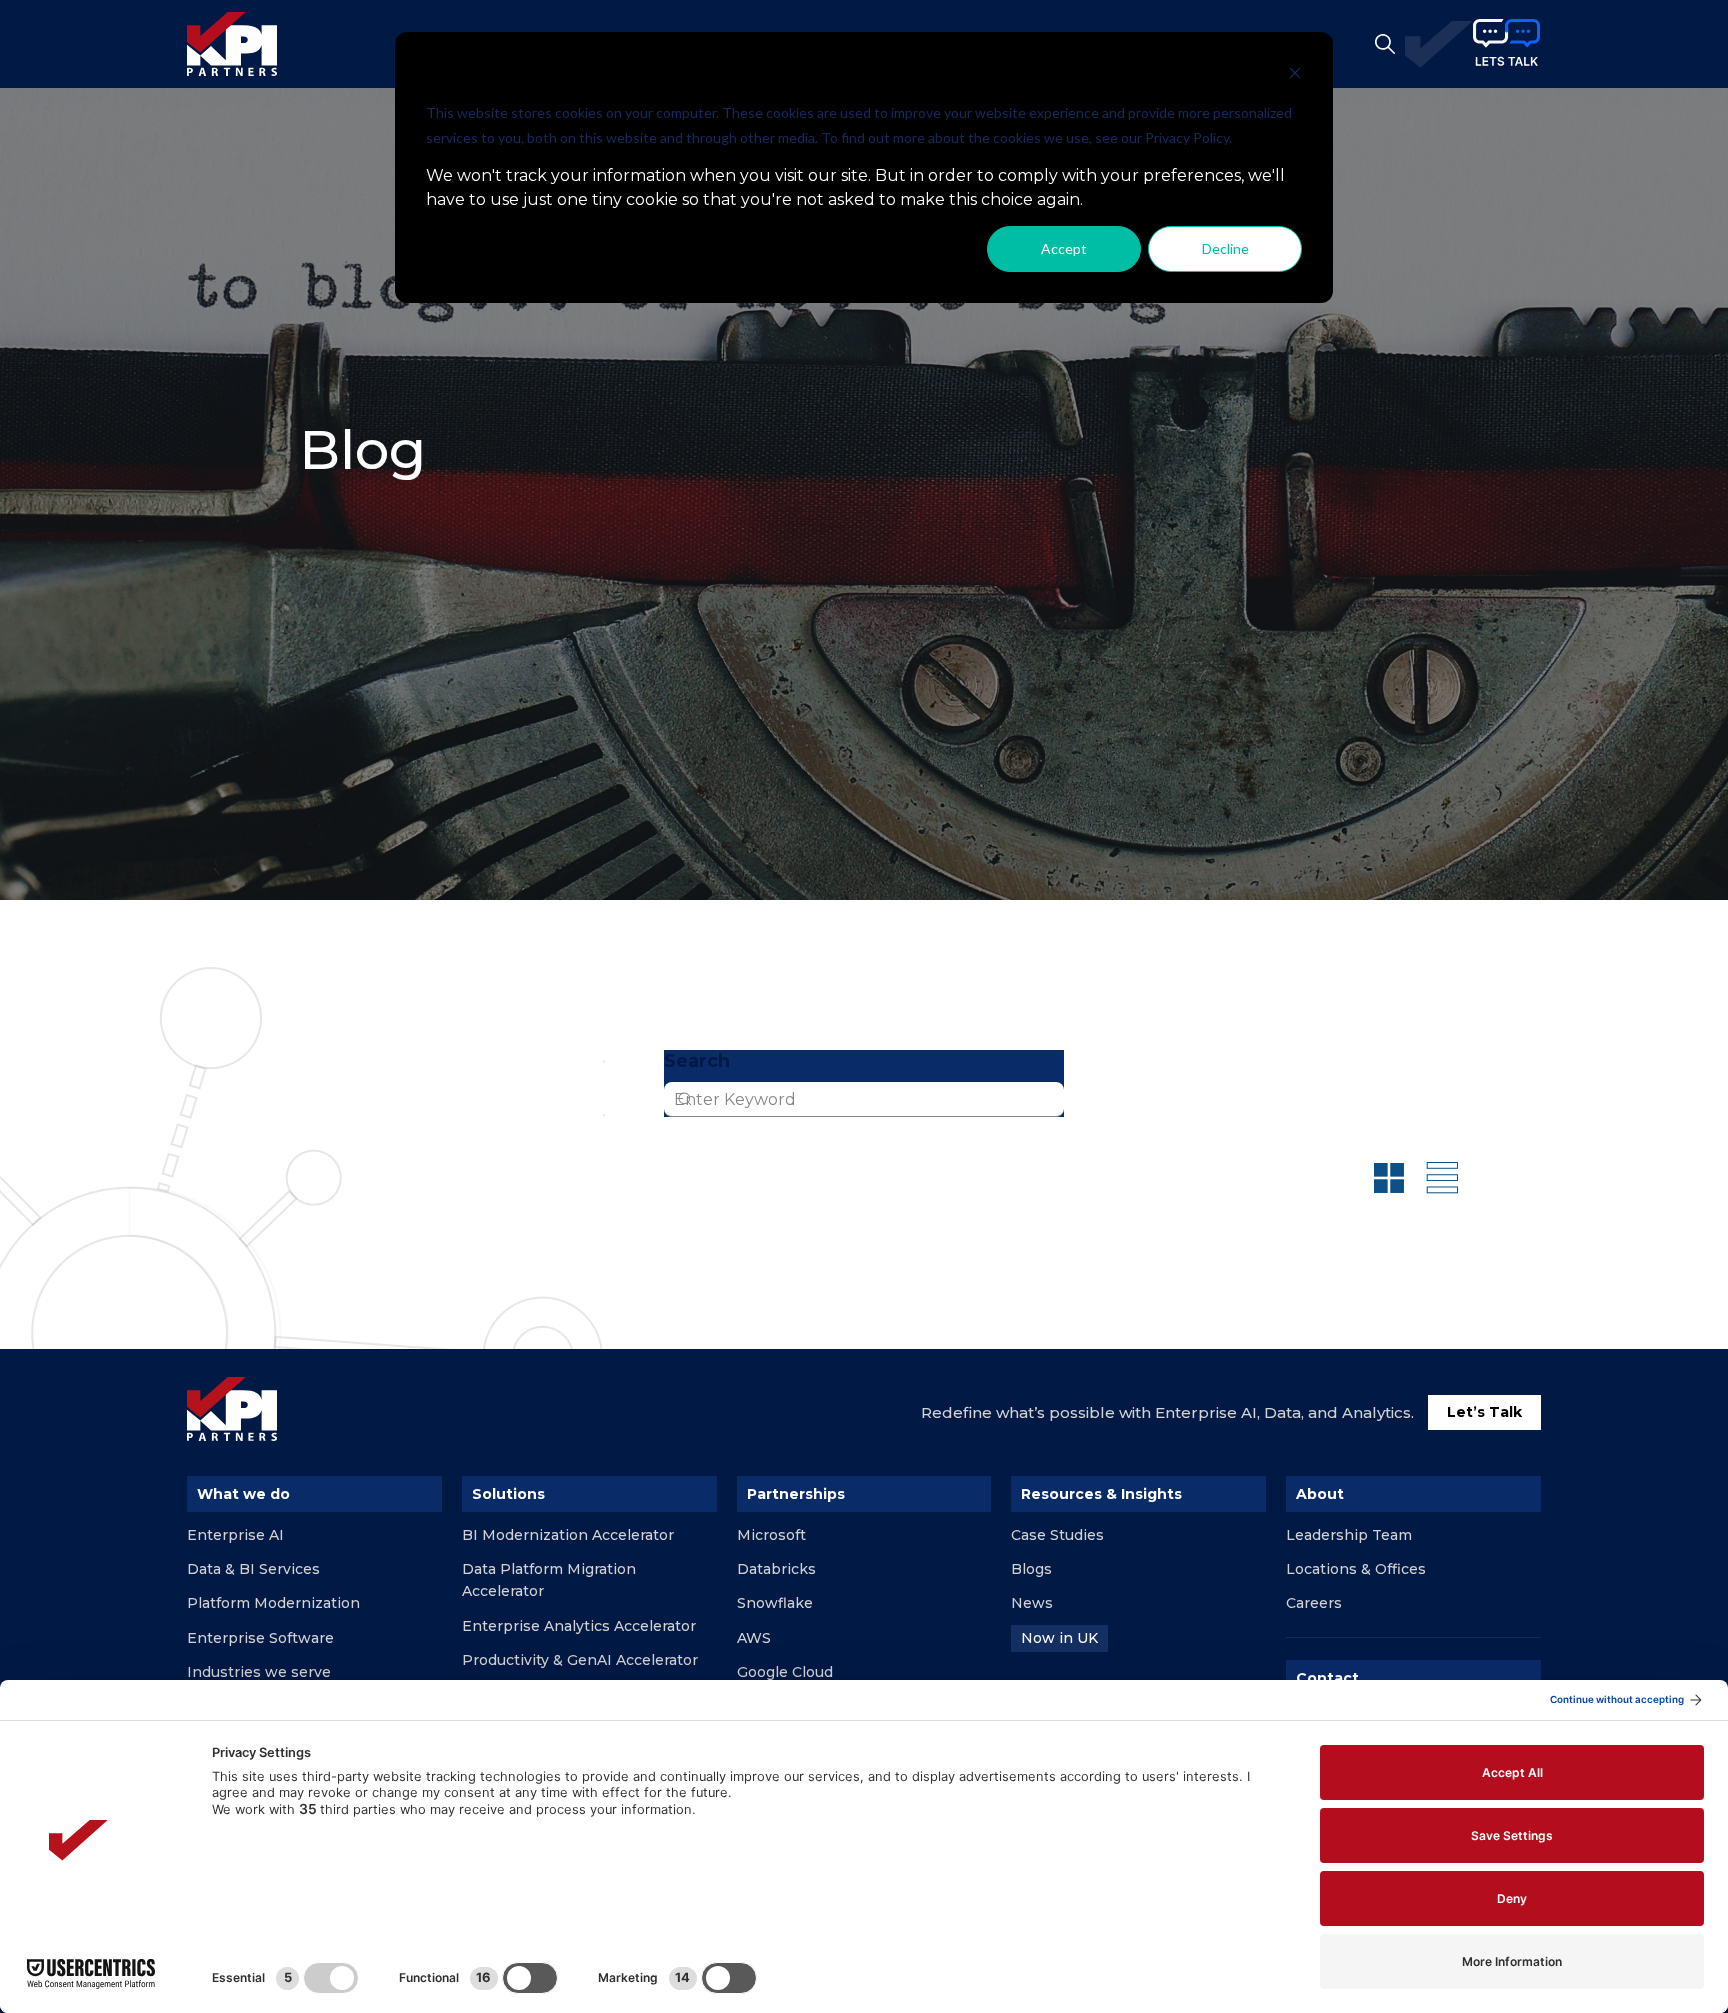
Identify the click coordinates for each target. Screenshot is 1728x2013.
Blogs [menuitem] (1031, 1569)
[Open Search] (1385, 44)
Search (697, 1061)
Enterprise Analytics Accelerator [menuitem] (579, 1626)
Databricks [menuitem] (776, 1569)
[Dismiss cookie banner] (1295, 75)
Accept (1064, 248)
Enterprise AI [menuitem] (235, 1535)
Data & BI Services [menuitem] (253, 1569)
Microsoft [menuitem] (771, 1535)
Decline (1225, 248)
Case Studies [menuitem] (1057, 1535)
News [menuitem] (1032, 1603)
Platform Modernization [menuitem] (273, 1603)
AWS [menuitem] (754, 1638)
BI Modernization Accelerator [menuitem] (568, 1535)
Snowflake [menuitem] (775, 1603)
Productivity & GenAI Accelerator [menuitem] (580, 1660)
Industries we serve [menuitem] (259, 1672)
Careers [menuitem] (1314, 1603)
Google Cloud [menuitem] (785, 1672)
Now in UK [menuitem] (1059, 1638)
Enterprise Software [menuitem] (260, 1638)
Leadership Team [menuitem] (1349, 1535)
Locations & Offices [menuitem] (1356, 1569)
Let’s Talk (1484, 1412)
